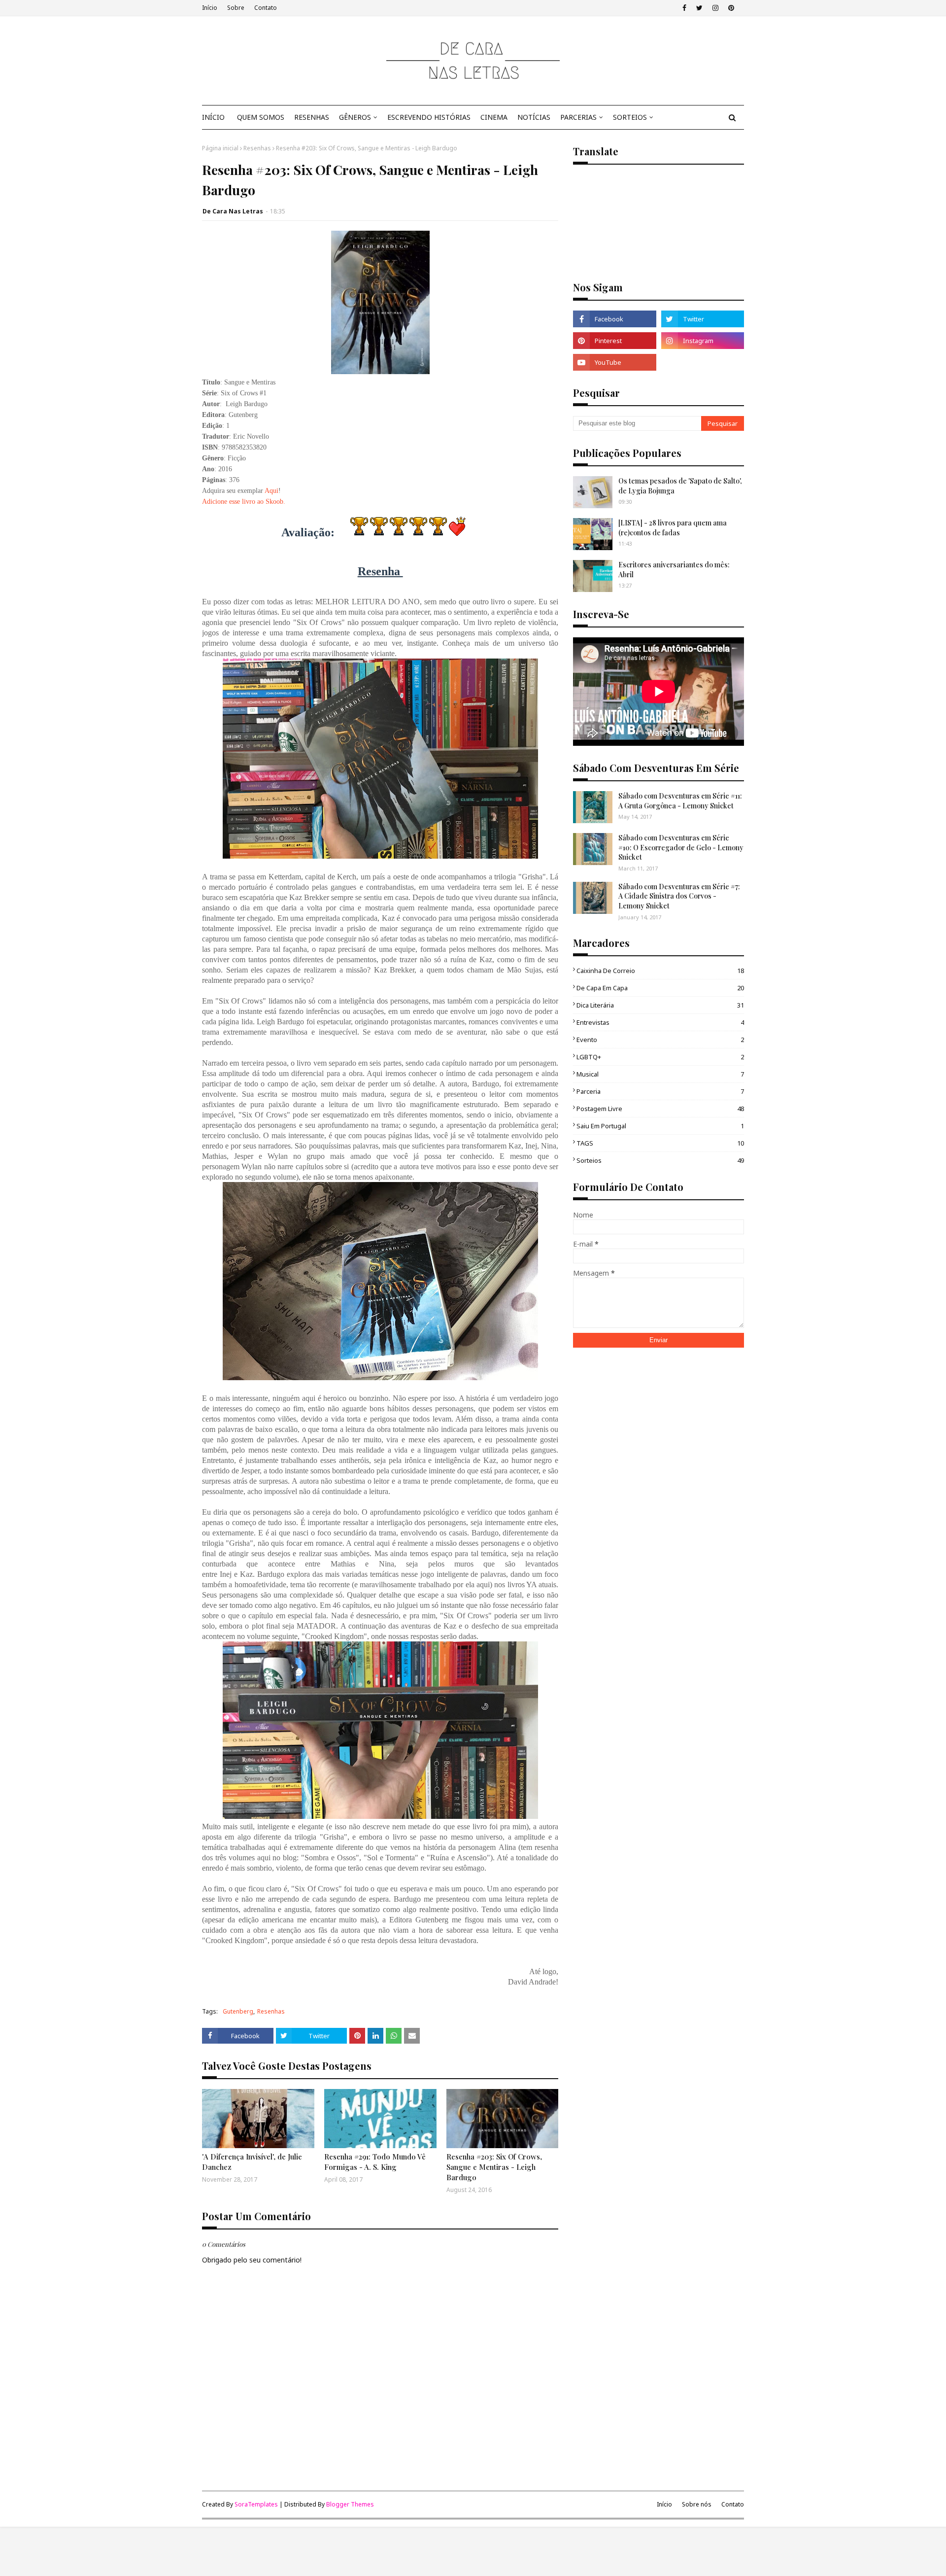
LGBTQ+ (660, 1057)
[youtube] (614, 362)
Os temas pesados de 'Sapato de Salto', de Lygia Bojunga (680, 486)
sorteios (660, 1160)
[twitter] (699, 8)
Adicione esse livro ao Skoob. (244, 502)
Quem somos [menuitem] (261, 117)
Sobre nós (697, 2504)
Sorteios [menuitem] (630, 117)
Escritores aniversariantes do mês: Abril (674, 570)
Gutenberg (238, 2011)
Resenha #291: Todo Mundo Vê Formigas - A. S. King (375, 2162)
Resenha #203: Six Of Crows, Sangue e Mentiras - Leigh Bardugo (494, 2167)
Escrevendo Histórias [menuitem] (429, 117)
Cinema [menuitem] (494, 117)
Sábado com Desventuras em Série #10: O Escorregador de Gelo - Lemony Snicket (681, 847)
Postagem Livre (660, 1109)
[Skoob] (703, 362)
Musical (660, 1074)
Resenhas (257, 148)
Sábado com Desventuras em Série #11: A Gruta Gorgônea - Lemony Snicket (680, 801)
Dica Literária (660, 1005)
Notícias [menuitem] (534, 117)
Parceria (660, 1091)
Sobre (236, 8)
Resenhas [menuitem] (312, 117)
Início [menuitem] (213, 117)
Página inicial (220, 148)
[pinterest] (731, 8)
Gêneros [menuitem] (355, 117)
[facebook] (684, 8)
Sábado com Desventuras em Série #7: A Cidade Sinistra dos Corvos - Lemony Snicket (679, 896)
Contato (266, 8)
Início (210, 8)
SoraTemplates (256, 2504)
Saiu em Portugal (660, 1126)
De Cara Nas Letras (233, 211)
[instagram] (715, 8)
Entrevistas (660, 1022)
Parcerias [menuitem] (578, 117)
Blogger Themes (350, 2504)
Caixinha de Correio (660, 971)
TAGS (660, 1143)
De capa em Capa (660, 988)
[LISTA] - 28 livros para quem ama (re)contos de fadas (673, 528)
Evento (660, 1040)
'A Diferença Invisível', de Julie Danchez (252, 2162)
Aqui (271, 491)
